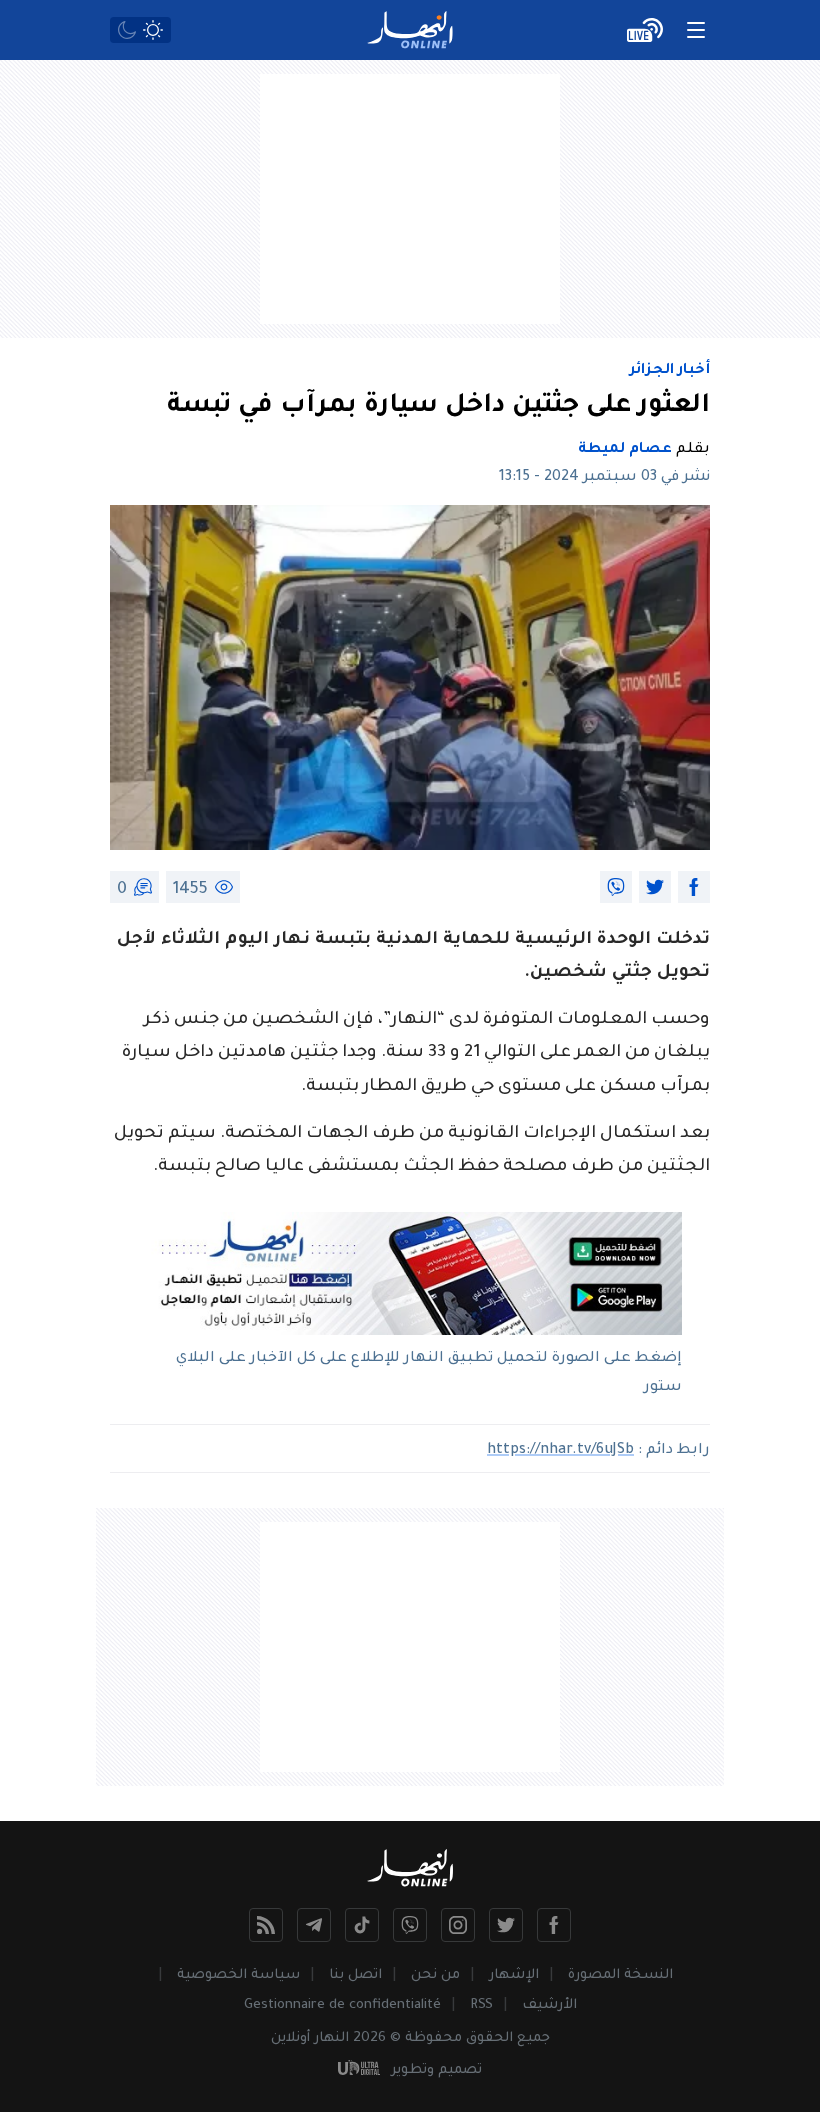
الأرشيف (549, 2005)
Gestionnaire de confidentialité (342, 2005)
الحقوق (489, 2038)
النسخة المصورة (620, 1975)
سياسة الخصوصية (238, 1975)
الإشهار (514, 1975)
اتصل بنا (355, 1975)
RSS (481, 2005)
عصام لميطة (625, 450)
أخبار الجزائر (670, 371)
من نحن (435, 1975)
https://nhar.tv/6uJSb (560, 1451)
